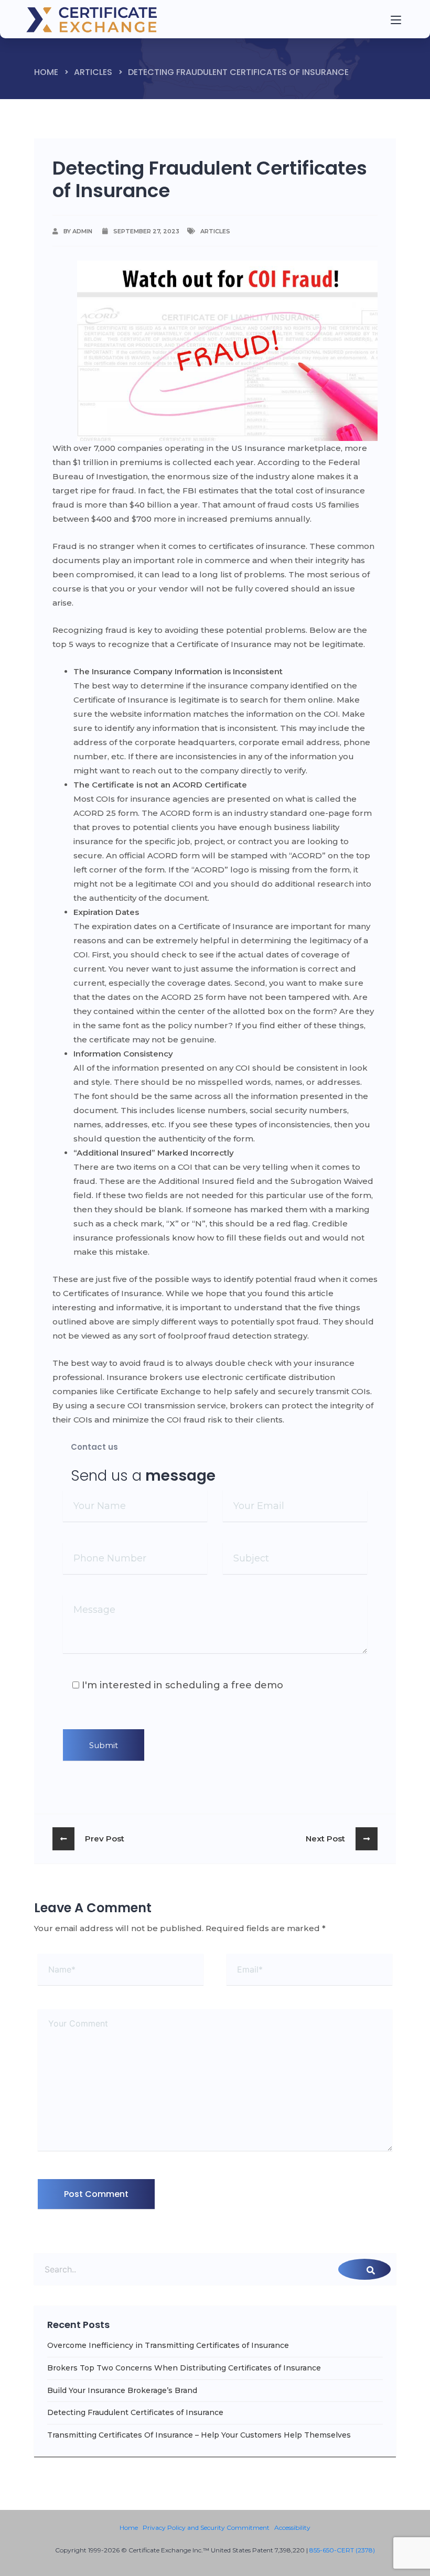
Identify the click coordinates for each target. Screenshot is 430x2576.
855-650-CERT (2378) (342, 2550)
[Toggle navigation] (377, 19)
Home (46, 72)
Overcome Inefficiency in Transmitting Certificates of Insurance (168, 2345)
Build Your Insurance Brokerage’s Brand (122, 2390)
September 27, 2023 (146, 231)
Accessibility (292, 2528)
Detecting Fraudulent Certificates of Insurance (135, 2412)
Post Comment (96, 2194)
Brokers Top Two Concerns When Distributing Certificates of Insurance (184, 2368)
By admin (78, 231)
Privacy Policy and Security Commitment (206, 2528)
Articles (93, 72)
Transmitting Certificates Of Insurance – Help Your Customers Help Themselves (199, 2435)
